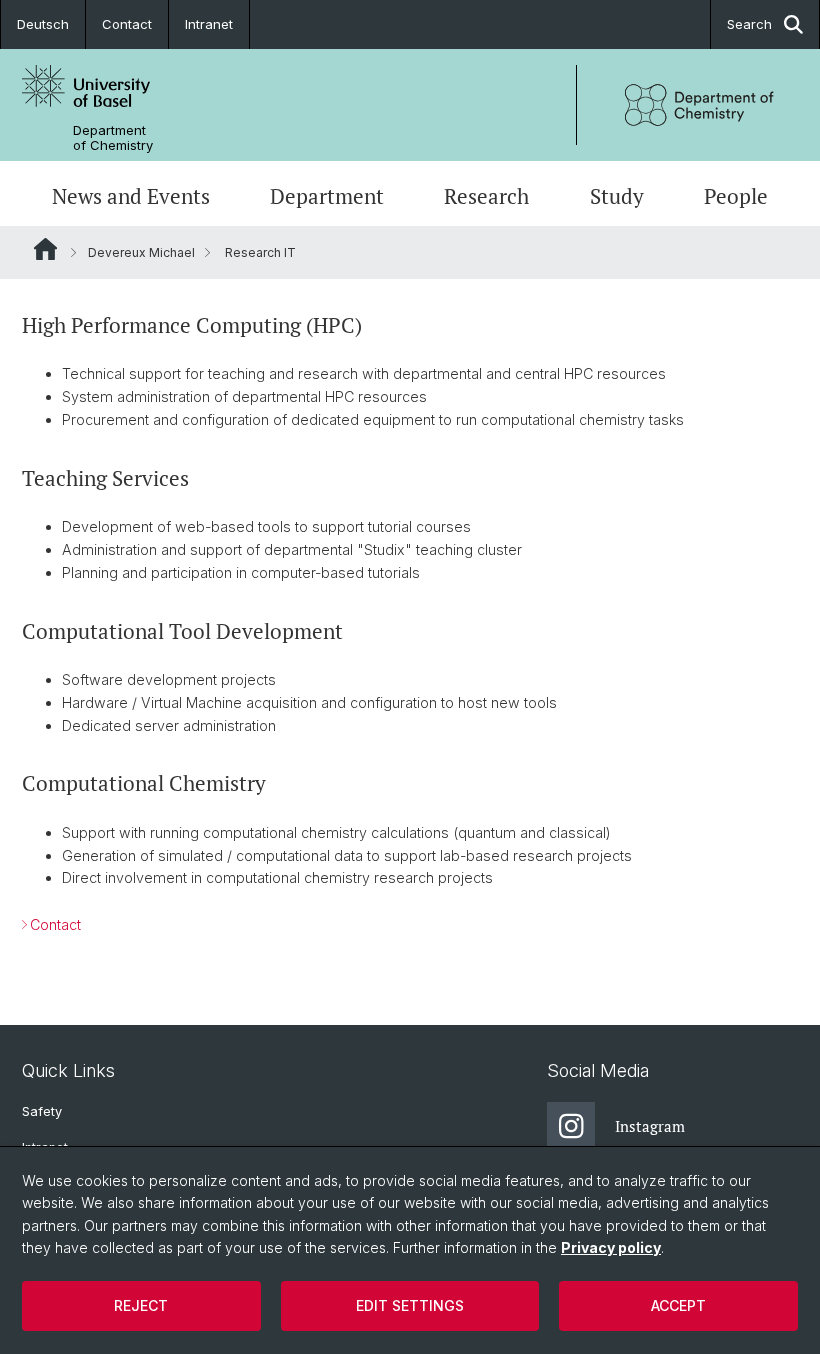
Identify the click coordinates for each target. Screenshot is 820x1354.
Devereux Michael (141, 252)
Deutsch (43, 24)
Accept (678, 1305)
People (736, 196)
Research (486, 196)
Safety (42, 1111)
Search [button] (749, 24)
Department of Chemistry (113, 138)
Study (617, 196)
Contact (127, 24)
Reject (141, 1305)
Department (327, 196)
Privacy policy (611, 1247)
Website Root (45, 249)
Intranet (209, 24)
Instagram (650, 1126)
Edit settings (410, 1305)
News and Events (131, 196)
